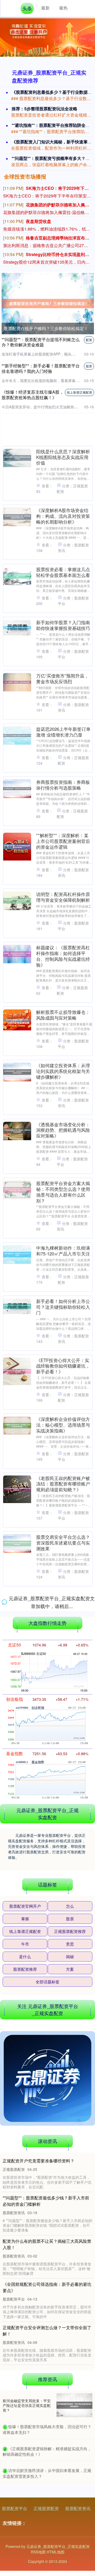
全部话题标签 (47, 2565)
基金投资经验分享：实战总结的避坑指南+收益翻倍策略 (63, 2068)
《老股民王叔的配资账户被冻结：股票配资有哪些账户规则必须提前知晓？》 (63, 1484)
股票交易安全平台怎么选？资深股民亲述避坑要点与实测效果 (63, 1543)
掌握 (25, 2502)
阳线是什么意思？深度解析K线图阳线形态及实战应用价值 (63, 457)
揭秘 (70, 2540)
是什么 (25, 2540)
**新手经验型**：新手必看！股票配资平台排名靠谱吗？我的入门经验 (41, 368)
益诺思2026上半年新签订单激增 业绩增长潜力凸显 (63, 732)
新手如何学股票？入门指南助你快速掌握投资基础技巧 (63, 625)
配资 (89, 340)
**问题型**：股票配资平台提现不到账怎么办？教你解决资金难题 (41, 342)
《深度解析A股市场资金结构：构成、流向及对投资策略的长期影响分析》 (63, 516)
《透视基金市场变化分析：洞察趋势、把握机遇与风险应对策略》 (63, 1130)
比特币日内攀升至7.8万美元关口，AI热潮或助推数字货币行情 (64, 1661)
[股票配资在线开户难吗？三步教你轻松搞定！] (48, 303)
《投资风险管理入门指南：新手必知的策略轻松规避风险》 (63, 2009)
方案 (70, 2553)
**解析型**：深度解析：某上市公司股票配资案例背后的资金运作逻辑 (63, 841)
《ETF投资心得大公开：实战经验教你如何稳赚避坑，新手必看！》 (63, 1366)
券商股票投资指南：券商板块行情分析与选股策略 (63, 785)
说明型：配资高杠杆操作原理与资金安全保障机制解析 (63, 897)
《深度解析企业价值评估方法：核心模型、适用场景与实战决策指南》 (63, 1425)
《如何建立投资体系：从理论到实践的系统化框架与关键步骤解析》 (63, 1071)
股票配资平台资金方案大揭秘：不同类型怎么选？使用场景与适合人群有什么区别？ (63, 1192)
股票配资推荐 (25, 2553)
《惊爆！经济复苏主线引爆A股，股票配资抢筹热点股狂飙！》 (33, 395)
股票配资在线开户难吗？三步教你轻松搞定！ (46, 328)
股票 (89, 366)
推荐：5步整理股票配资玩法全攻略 (44, 109)
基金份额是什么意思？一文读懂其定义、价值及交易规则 (63, 1950)
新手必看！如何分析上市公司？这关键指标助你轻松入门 (63, 1307)
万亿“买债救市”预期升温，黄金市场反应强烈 (62, 679)
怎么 (70, 2490)
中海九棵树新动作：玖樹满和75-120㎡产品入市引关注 (63, 1251)
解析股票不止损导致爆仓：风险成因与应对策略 (63, 1015)
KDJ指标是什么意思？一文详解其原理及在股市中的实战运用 (63, 2126)
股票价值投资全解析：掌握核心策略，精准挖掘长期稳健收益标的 (63, 1602)
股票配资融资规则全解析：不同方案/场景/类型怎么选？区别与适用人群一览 (63, 1773)
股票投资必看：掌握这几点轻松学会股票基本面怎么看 (63, 572)
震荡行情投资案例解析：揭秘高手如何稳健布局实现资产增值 (63, 1832)
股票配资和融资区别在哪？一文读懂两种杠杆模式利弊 (63, 1717)
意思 (70, 2528)
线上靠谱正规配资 (79, 392)
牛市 (25, 2528)
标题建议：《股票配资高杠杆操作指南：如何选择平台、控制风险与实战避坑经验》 (63, 956)
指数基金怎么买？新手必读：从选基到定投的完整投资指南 (63, 1891)
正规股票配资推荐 (70, 2515)
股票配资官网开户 (25, 2490)
